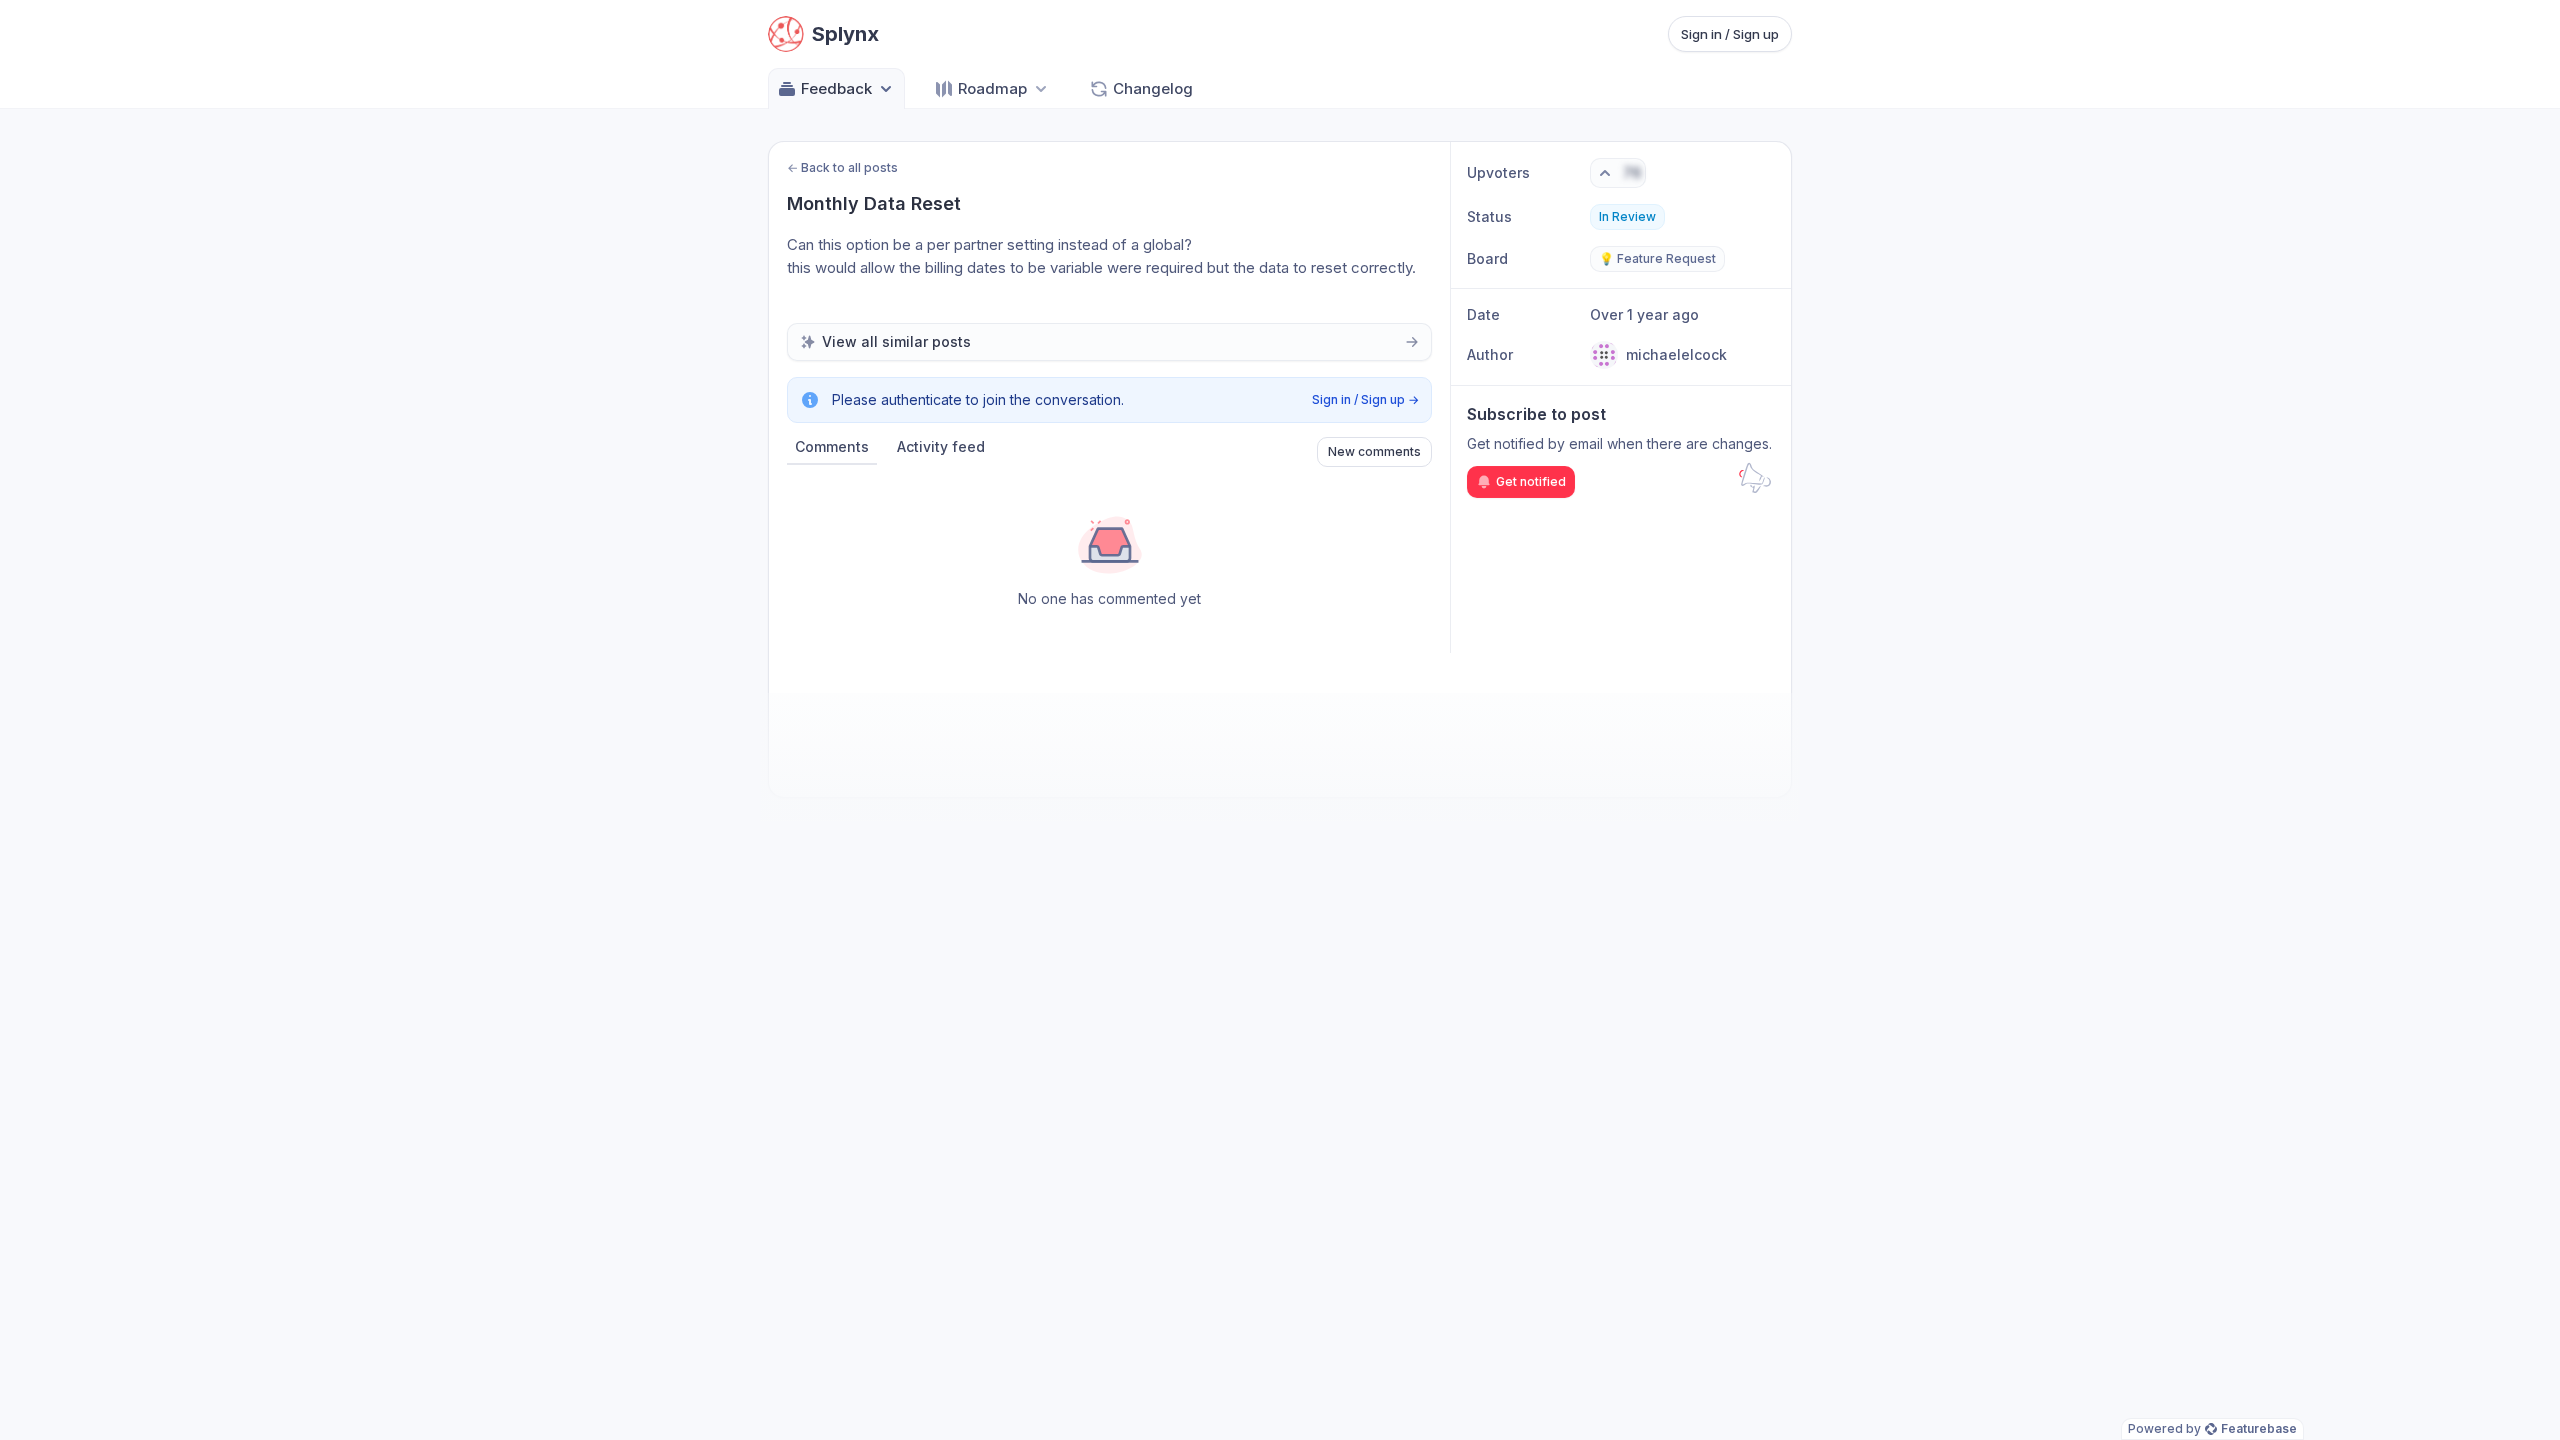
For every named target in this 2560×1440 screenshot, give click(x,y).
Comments (832, 446)
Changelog (1153, 88)
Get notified (1531, 481)
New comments (1374, 451)
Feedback (836, 88)
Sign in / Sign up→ (1365, 399)
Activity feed (941, 446)
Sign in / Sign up (1730, 34)
